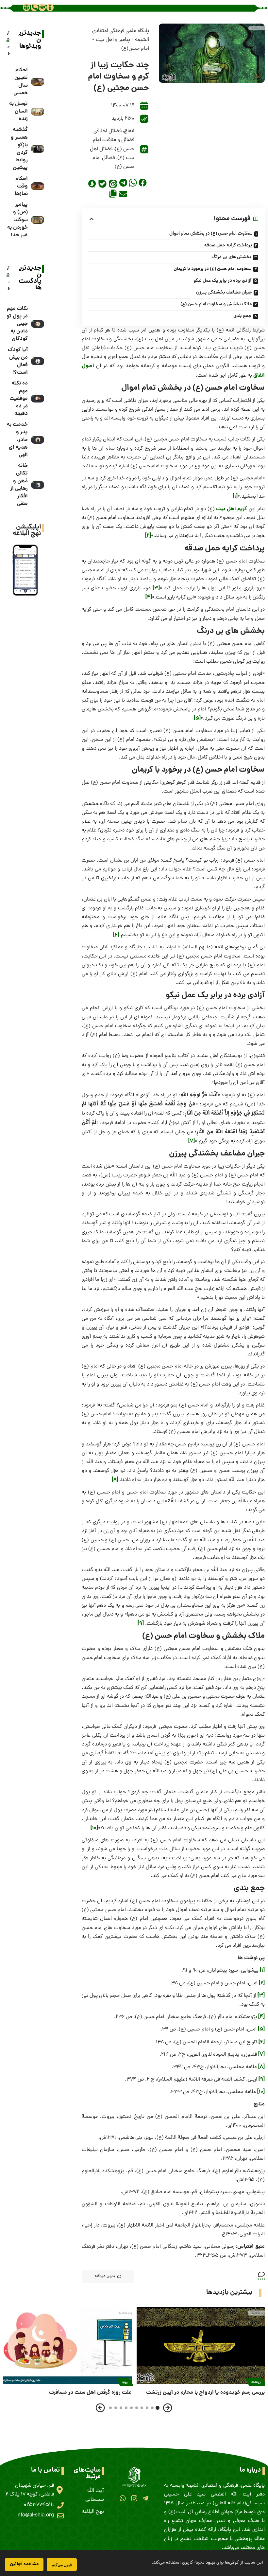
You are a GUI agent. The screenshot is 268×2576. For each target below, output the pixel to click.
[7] (192, 1141)
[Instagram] (134, 2498)
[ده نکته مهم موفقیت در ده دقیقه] (38, 399)
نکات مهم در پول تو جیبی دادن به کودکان (17, 324)
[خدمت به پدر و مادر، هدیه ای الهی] (38, 440)
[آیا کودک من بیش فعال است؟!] (38, 361)
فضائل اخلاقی (108, 131)
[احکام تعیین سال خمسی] (38, 82)
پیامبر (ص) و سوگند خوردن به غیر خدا (17, 220)
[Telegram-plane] (145, 2498)
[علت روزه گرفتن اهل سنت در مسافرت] (67, 2346)
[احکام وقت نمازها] (38, 186)
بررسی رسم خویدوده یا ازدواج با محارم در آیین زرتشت (205, 2393)
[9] (141, 1624)
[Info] (50, 7)
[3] (156, 588)
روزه (125, 2382)
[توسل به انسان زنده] (38, 112)
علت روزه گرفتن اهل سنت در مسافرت (90, 2393)
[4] (149, 597)
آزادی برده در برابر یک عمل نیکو (222, 281)
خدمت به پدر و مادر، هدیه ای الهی (17, 440)
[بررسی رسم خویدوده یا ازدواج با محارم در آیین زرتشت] (201, 2346)
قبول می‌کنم (62, 2565)
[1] (235, 497)
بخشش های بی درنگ (231, 257)
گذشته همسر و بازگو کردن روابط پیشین (19, 149)
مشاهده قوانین (24, 2564)
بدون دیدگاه (105, 2276)
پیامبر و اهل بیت (113, 40)
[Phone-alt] (34, 7)
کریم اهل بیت (232, 509)
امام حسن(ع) (135, 49)
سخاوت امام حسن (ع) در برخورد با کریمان (213, 269)
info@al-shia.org (35, 2515)
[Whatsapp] (123, 2498)
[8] (115, 1480)
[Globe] (26, 7)
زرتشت (256, 2382)
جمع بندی (243, 316)
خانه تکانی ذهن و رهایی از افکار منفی (19, 485)
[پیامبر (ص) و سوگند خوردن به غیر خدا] (38, 220)
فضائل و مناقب (119, 140)
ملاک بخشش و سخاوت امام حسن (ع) (216, 304)
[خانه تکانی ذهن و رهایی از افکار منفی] (38, 485)
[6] (116, 935)
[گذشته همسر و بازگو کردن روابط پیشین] (38, 149)
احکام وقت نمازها (21, 186)
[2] (148, 536)
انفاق (129, 131)
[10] (94, 1828)
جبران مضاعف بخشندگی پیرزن (224, 293)
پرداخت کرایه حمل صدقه (228, 245)
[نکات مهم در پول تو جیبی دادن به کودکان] (38, 324)
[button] (143, 183)
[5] (197, 718)
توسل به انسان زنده (18, 111)
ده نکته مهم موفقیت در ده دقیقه (19, 399)
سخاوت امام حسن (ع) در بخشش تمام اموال (211, 234)
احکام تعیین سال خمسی (21, 82)
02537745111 (39, 2505)
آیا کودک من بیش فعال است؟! (18, 361)
